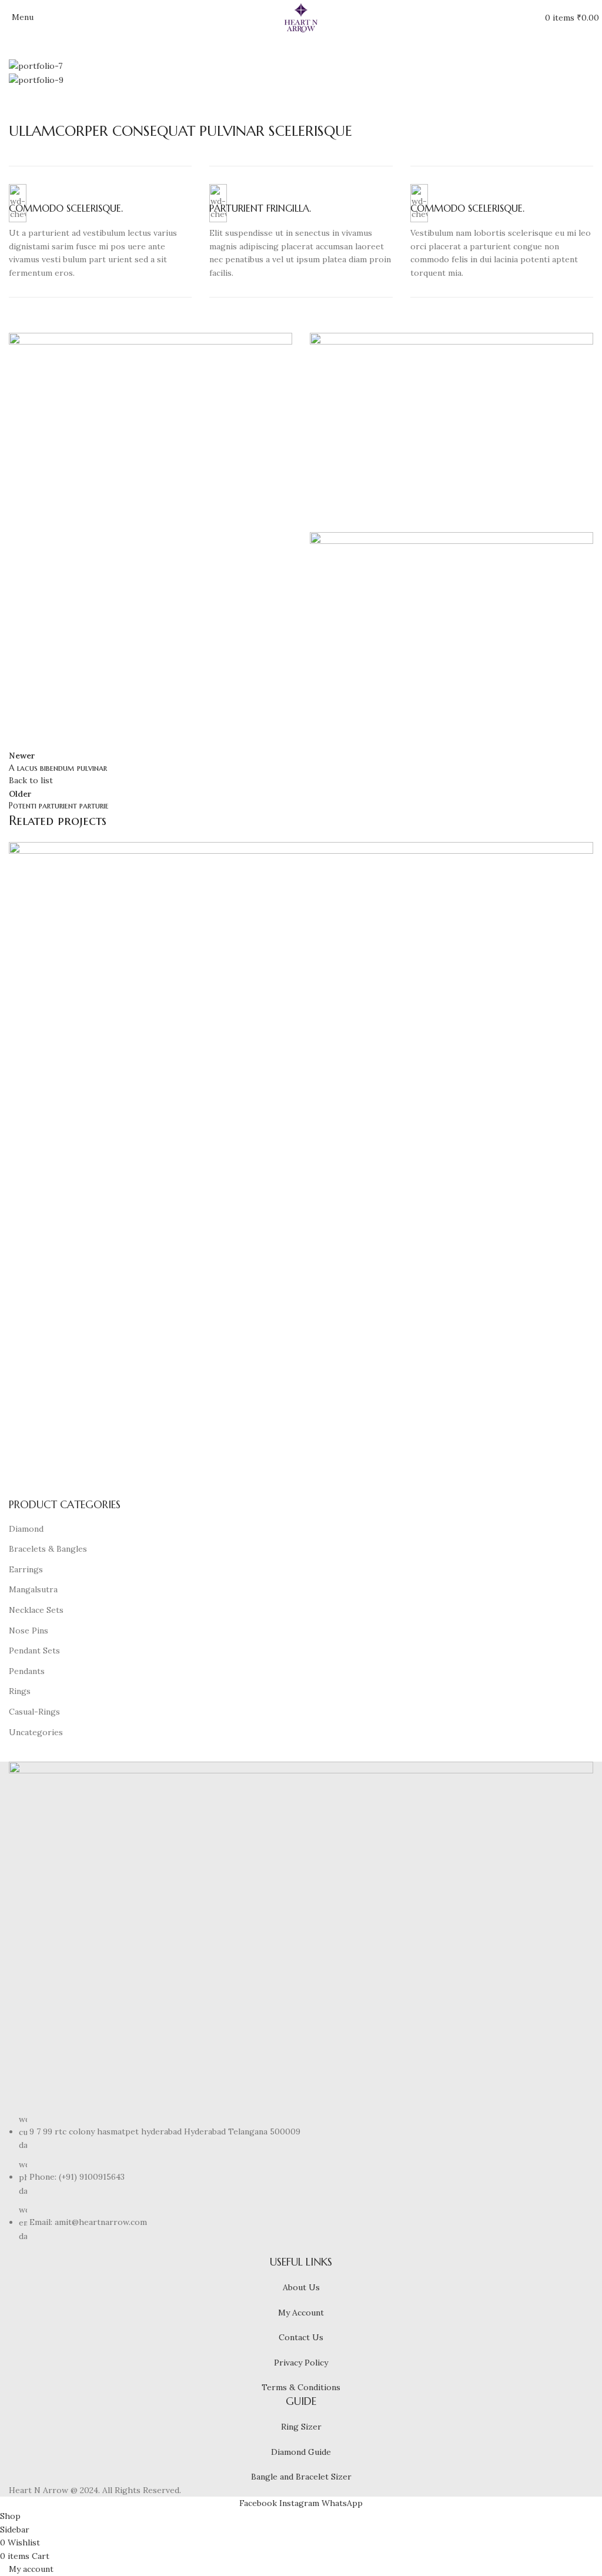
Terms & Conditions (301, 2387)
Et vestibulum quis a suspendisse (87, 1461)
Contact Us (301, 2337)
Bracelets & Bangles (48, 1549)
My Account (301, 2313)
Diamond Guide (301, 2452)
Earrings (26, 1569)
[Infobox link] (100, 232)
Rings (20, 1691)
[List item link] (301, 2178)
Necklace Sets (36, 1610)
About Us (301, 2287)
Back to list (31, 780)
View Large (583, 852)
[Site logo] (301, 17)
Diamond (26, 1529)
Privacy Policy (301, 2363)
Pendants (27, 1671)
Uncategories (36, 1732)
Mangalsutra (33, 1589)
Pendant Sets (34, 1650)
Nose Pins (29, 1631)
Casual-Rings (34, 1712)
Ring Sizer (301, 2427)
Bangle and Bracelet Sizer (301, 2477)
